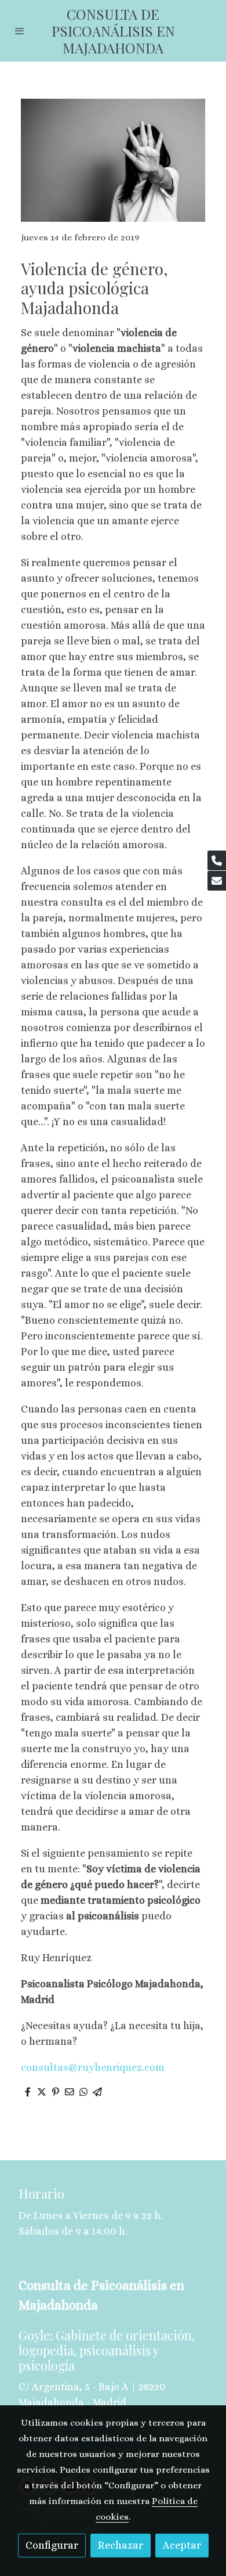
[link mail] (217, 881)
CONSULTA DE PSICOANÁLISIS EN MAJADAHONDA (113, 31)
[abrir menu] (20, 31)
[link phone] (217, 860)
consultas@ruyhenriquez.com (93, 2067)
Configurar (52, 2545)
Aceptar (182, 2545)
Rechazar (121, 2545)
